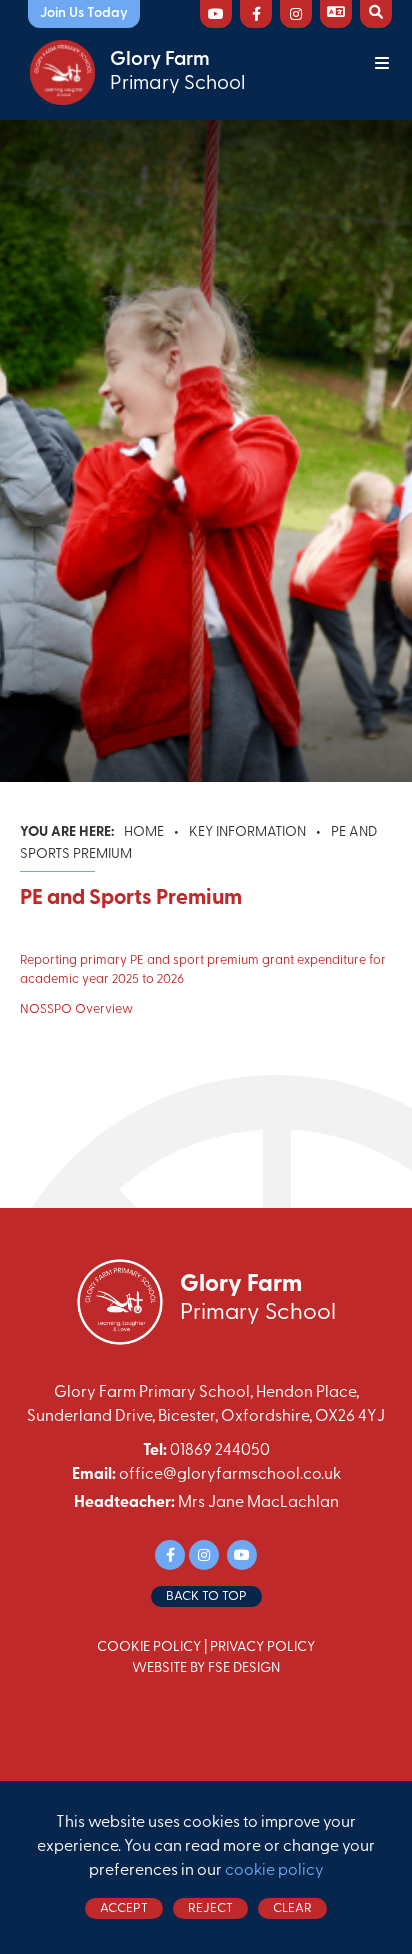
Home (144, 832)
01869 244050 (220, 1451)
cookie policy (274, 1871)
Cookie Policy (149, 1647)
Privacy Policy (262, 1647)
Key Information (247, 832)
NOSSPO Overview (76, 1009)
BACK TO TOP (206, 1596)
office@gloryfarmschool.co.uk (230, 1475)
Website (159, 1668)
